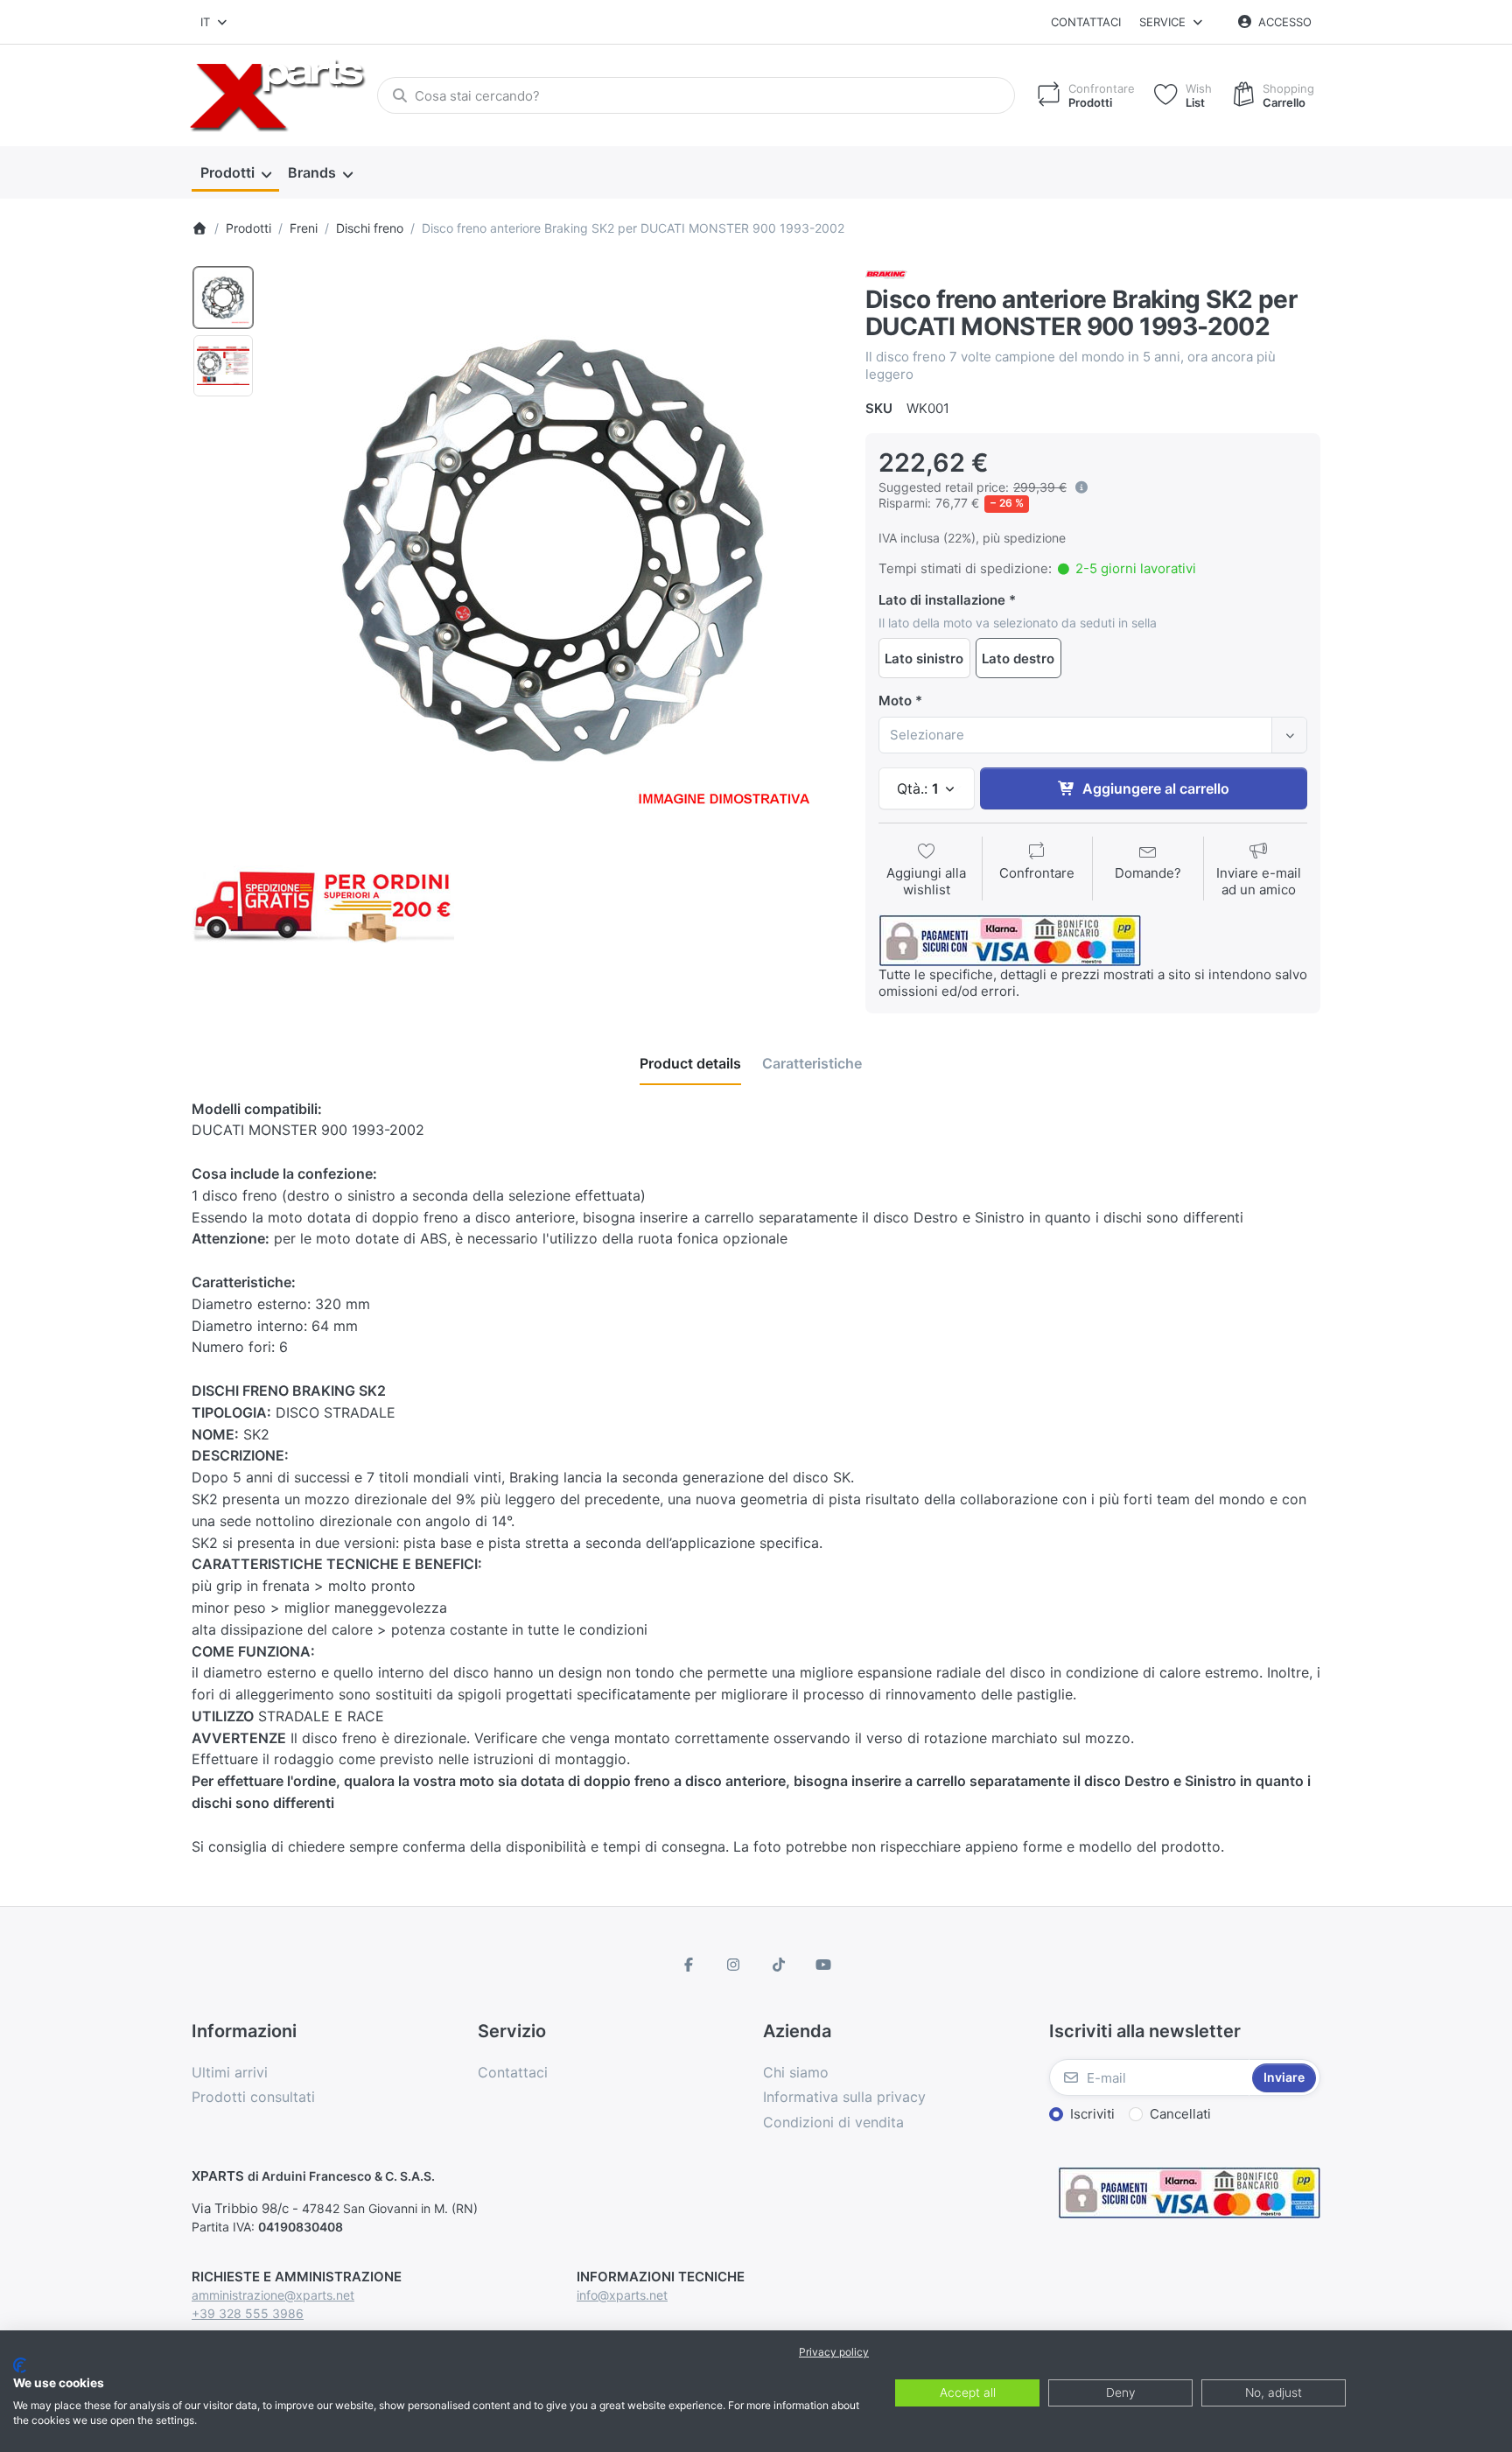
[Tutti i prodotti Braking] (886, 273)
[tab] (690, 1063)
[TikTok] (779, 1965)
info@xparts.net (622, 2295)
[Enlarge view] (554, 549)
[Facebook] (689, 1965)
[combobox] (215, 22)
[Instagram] (733, 1965)
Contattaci (1086, 22)
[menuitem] (235, 173)
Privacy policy (834, 2352)
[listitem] (554, 549)
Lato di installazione (942, 600)
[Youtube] (824, 1965)
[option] (223, 298)
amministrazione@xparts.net (273, 2295)
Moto (895, 701)
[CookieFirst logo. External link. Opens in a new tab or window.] (20, 2365)
